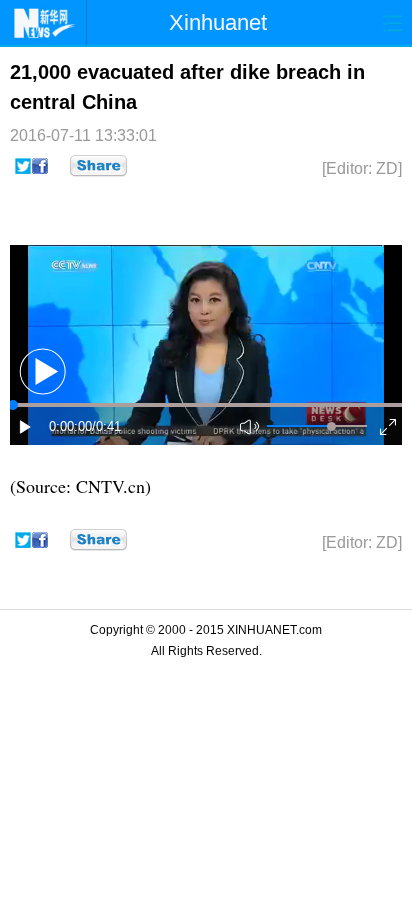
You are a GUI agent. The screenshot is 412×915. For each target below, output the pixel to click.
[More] (98, 166)
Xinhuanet (218, 22)
